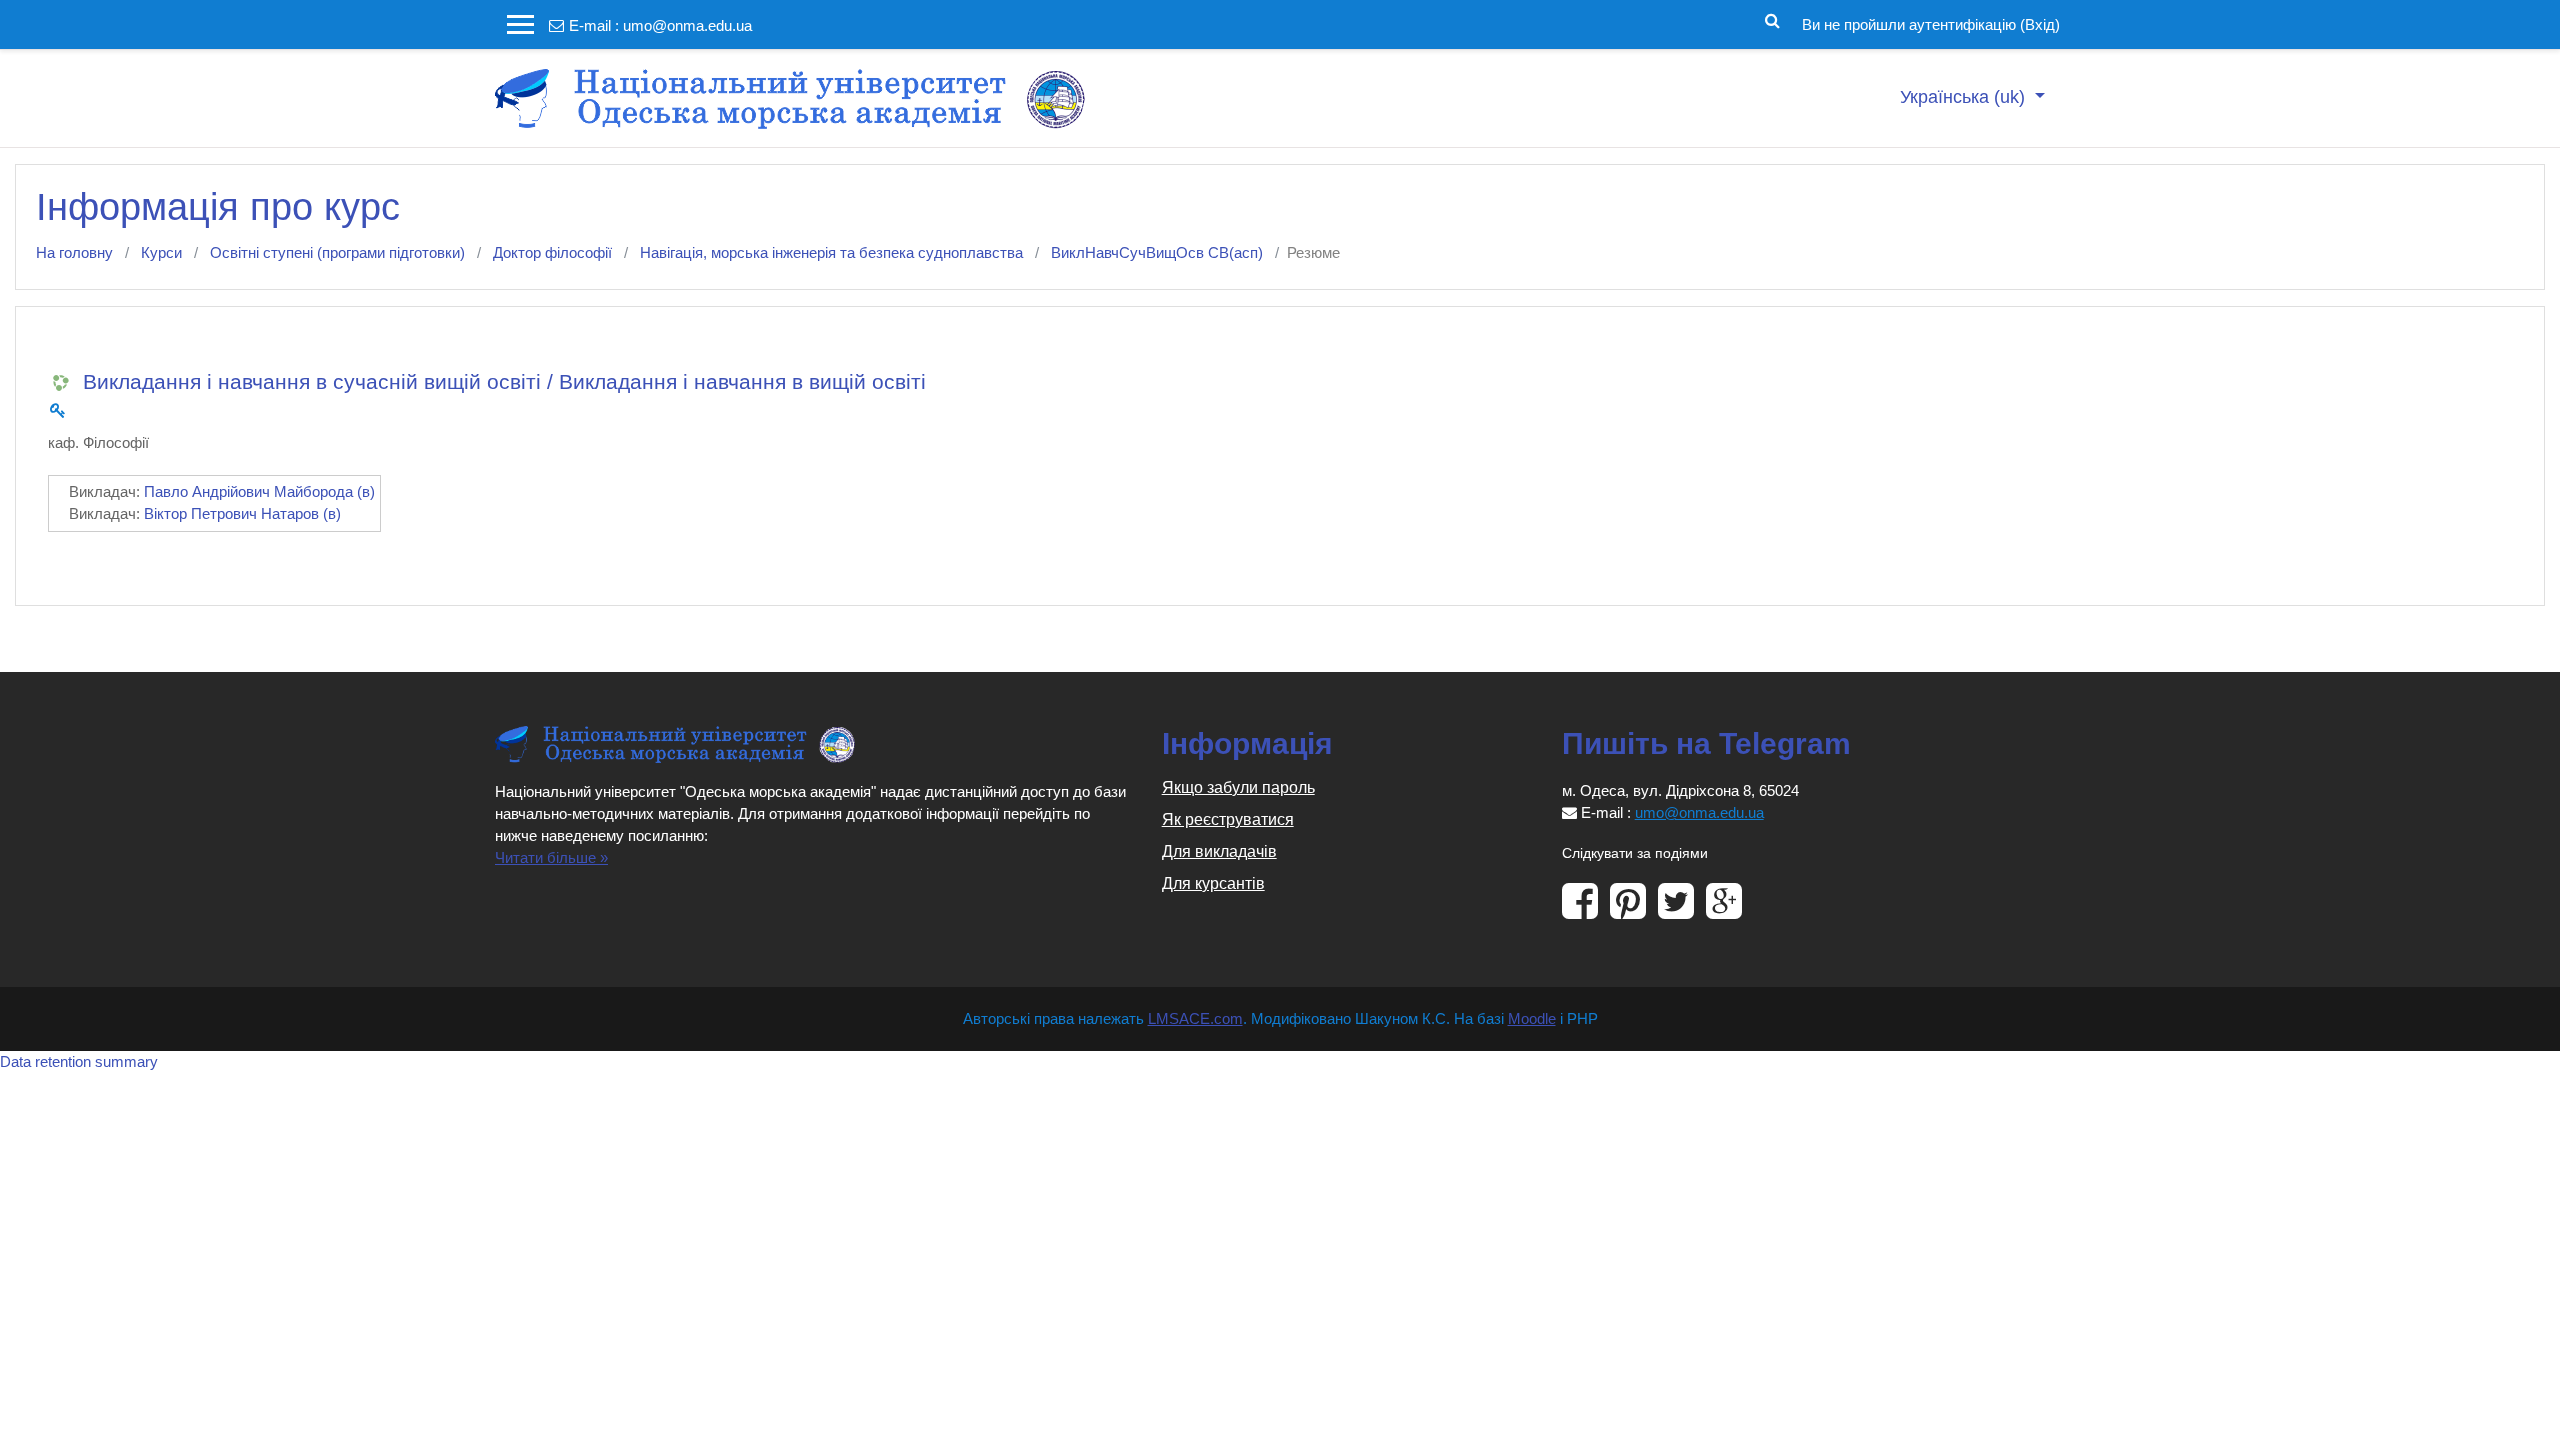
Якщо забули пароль (1238, 787)
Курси (161, 252)
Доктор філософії (552, 252)
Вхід (2040, 24)
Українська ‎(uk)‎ (1965, 97)
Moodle (1532, 1018)
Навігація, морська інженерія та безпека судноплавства (831, 252)
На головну (74, 252)
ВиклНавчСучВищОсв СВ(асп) (1157, 252)
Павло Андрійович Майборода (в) (259, 491)
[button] (1772, 19)
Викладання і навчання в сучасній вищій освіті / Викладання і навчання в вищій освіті (504, 381)
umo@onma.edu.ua (687, 25)
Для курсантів (1213, 883)
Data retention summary (79, 1061)
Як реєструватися (1228, 819)
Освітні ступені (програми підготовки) (337, 252)
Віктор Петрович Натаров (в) (242, 513)
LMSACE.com (1195, 1018)
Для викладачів (1219, 851)
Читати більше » (551, 857)
